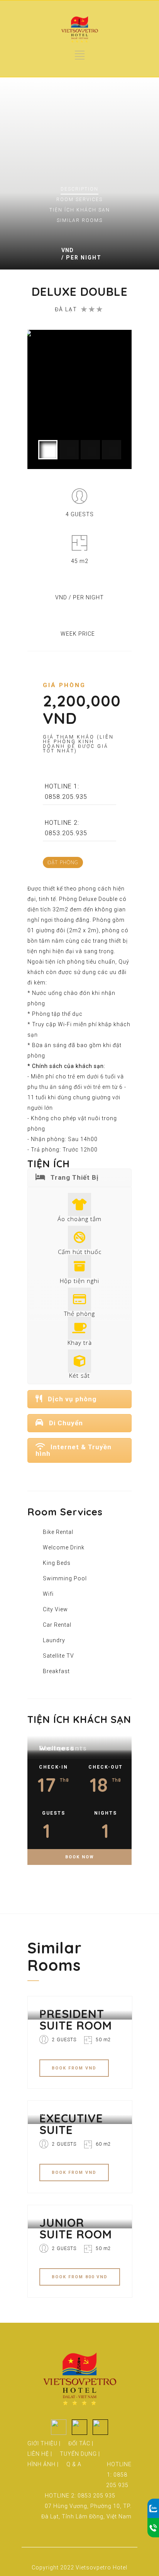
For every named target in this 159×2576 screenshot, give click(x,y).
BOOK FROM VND (74, 2068)
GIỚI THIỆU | (44, 2443)
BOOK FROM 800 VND (80, 2277)
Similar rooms (80, 220)
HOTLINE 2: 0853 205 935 (80, 2496)
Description (79, 189)
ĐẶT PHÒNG (63, 862)
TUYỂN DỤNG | (80, 2454)
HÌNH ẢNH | (43, 2464)
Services (79, 200)
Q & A (74, 2464)
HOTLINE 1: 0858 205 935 (119, 2475)
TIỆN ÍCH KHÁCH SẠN (80, 210)
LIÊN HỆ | (40, 2454)
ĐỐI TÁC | (81, 2443)
